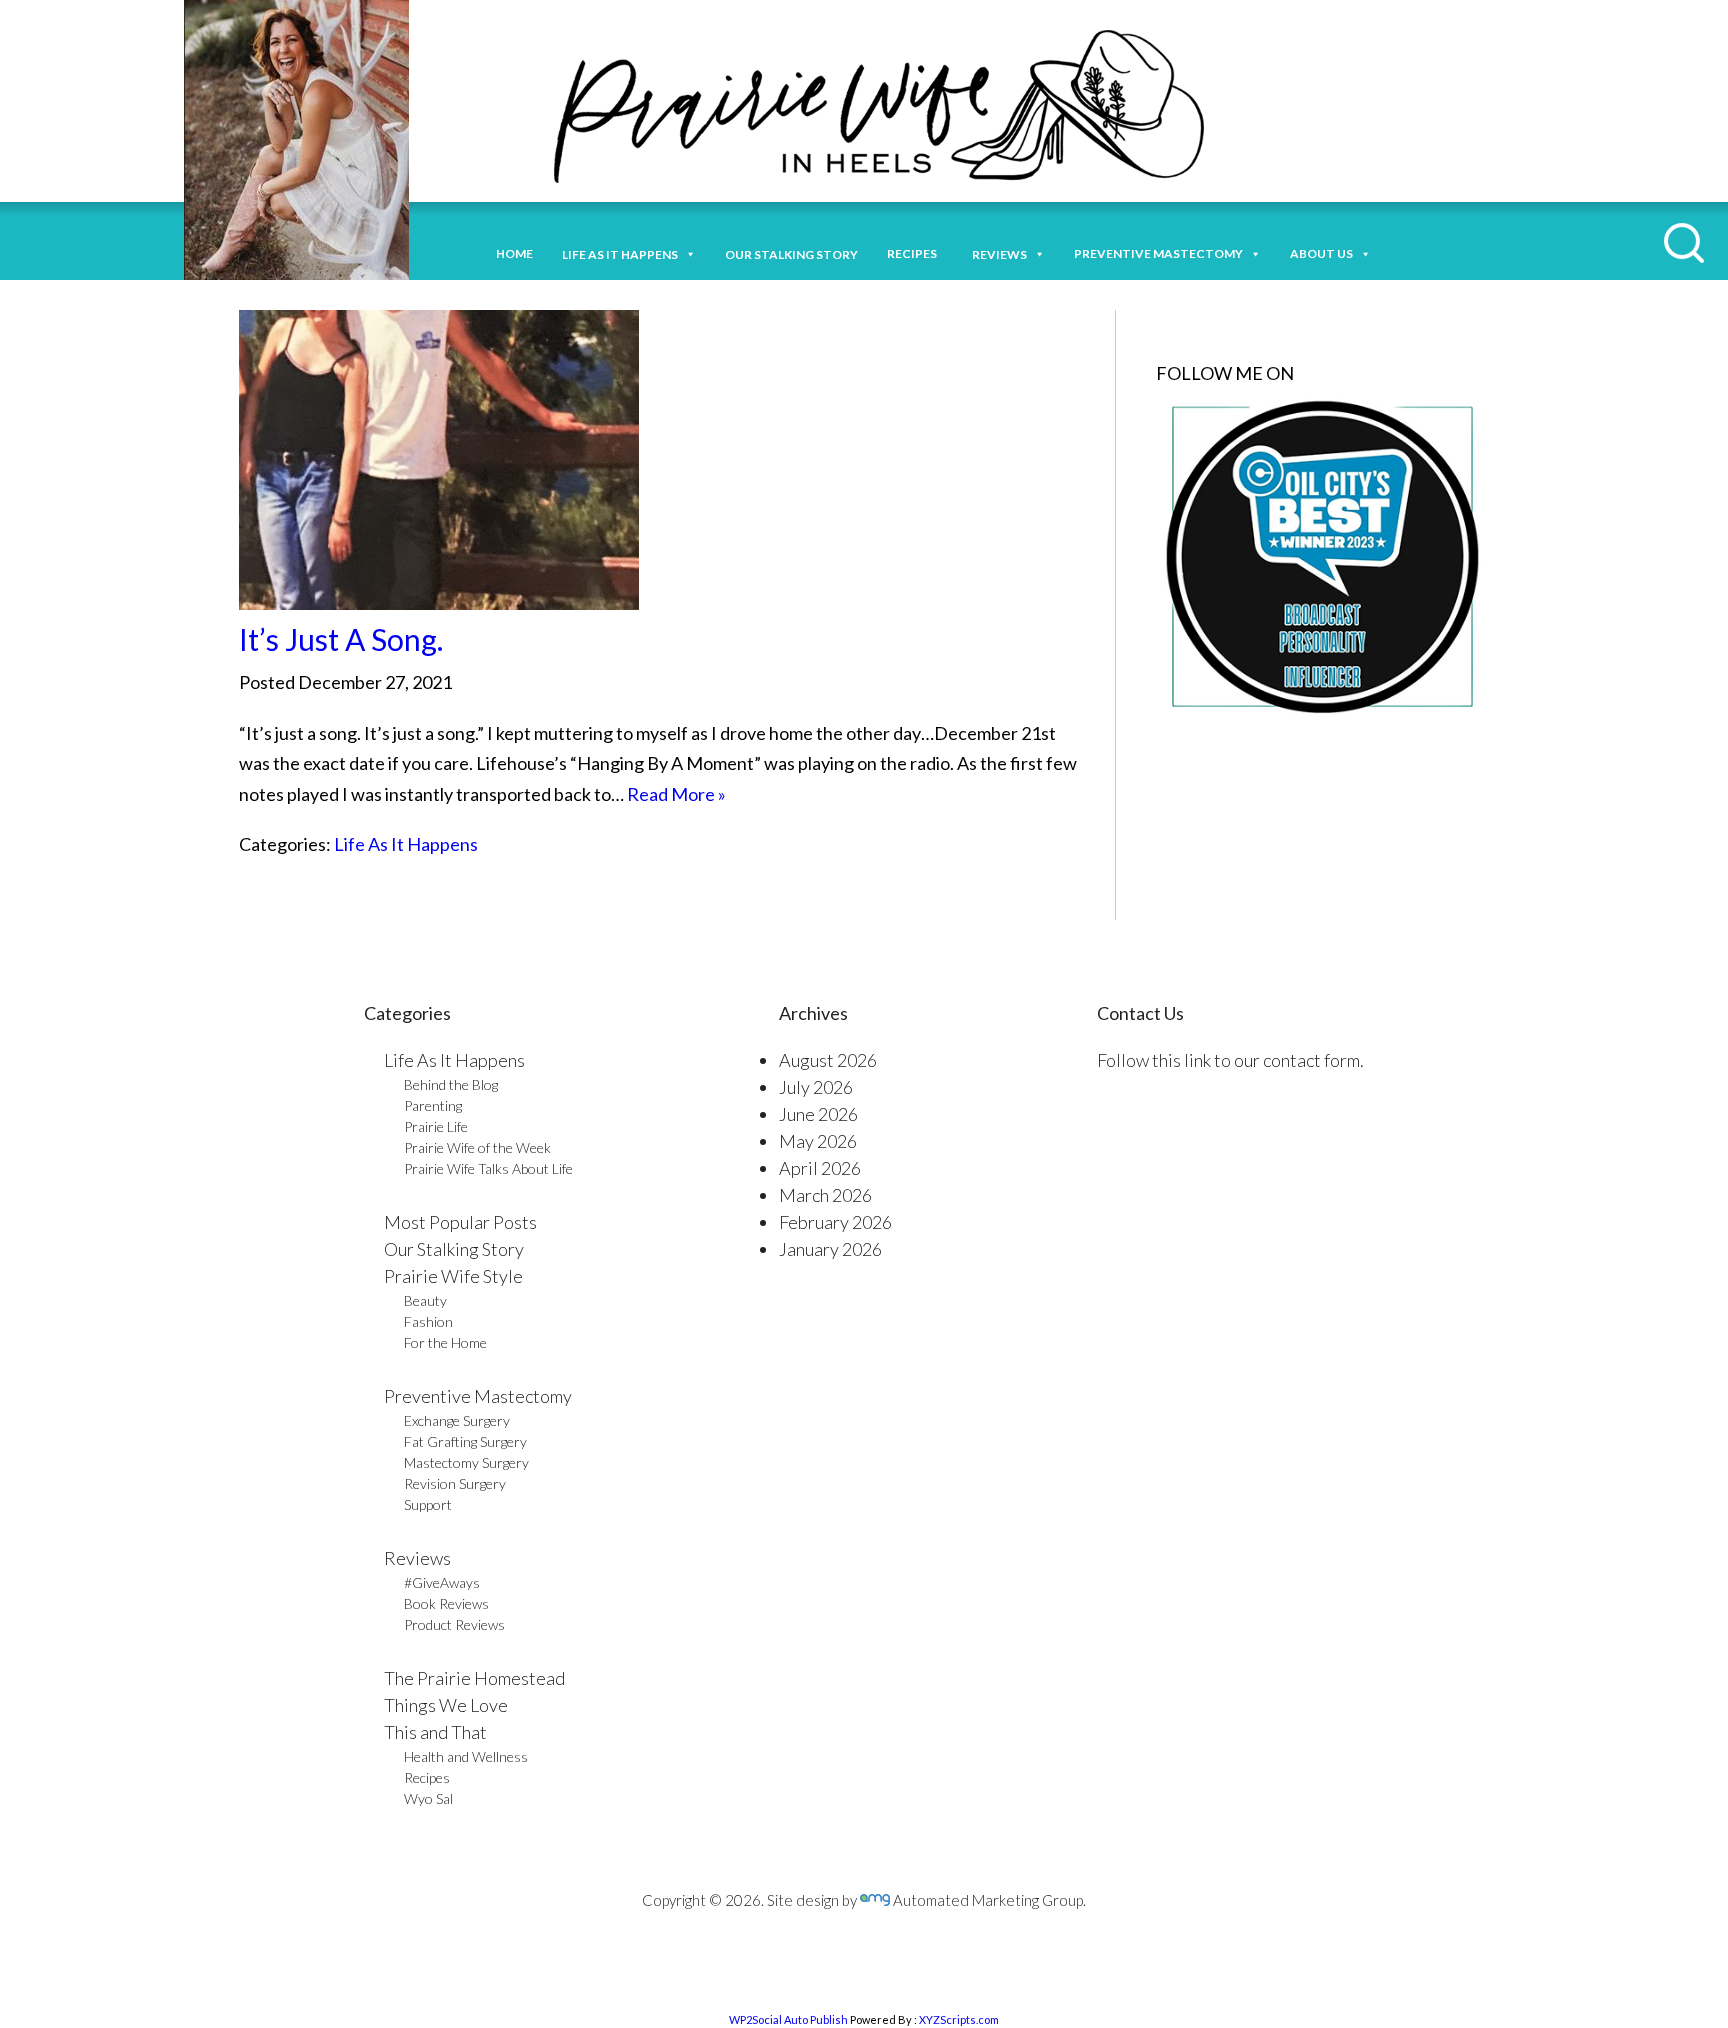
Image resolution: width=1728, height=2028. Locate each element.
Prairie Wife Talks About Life (488, 1168)
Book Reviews (446, 1603)
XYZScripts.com (959, 2019)
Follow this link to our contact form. (1230, 1060)
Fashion (428, 1321)
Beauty (425, 1300)
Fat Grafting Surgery (465, 1441)
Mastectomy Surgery (466, 1462)
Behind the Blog (451, 1084)
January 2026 (830, 1249)
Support (428, 1504)
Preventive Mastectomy (1158, 253)
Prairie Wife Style (453, 1276)
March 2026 (825, 1195)
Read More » (676, 794)
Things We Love (446, 1705)
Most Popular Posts (460, 1222)
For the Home (445, 1342)
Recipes (915, 253)
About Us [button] (1321, 253)
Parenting (433, 1105)
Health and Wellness (466, 1756)
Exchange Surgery (457, 1420)
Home (514, 253)
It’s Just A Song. (341, 639)
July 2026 (816, 1087)
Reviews (417, 1558)
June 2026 (818, 1114)
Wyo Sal (428, 1798)
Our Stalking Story (454, 1249)
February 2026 (835, 1222)
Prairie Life (436, 1126)
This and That (435, 1732)
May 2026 (818, 1141)
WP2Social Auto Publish (788, 2019)
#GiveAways (442, 1582)
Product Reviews (454, 1624)
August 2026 (828, 1060)
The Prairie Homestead (474, 1678)
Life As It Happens (406, 844)
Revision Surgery (455, 1483)
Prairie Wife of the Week (477, 1147)
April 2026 (820, 1168)
